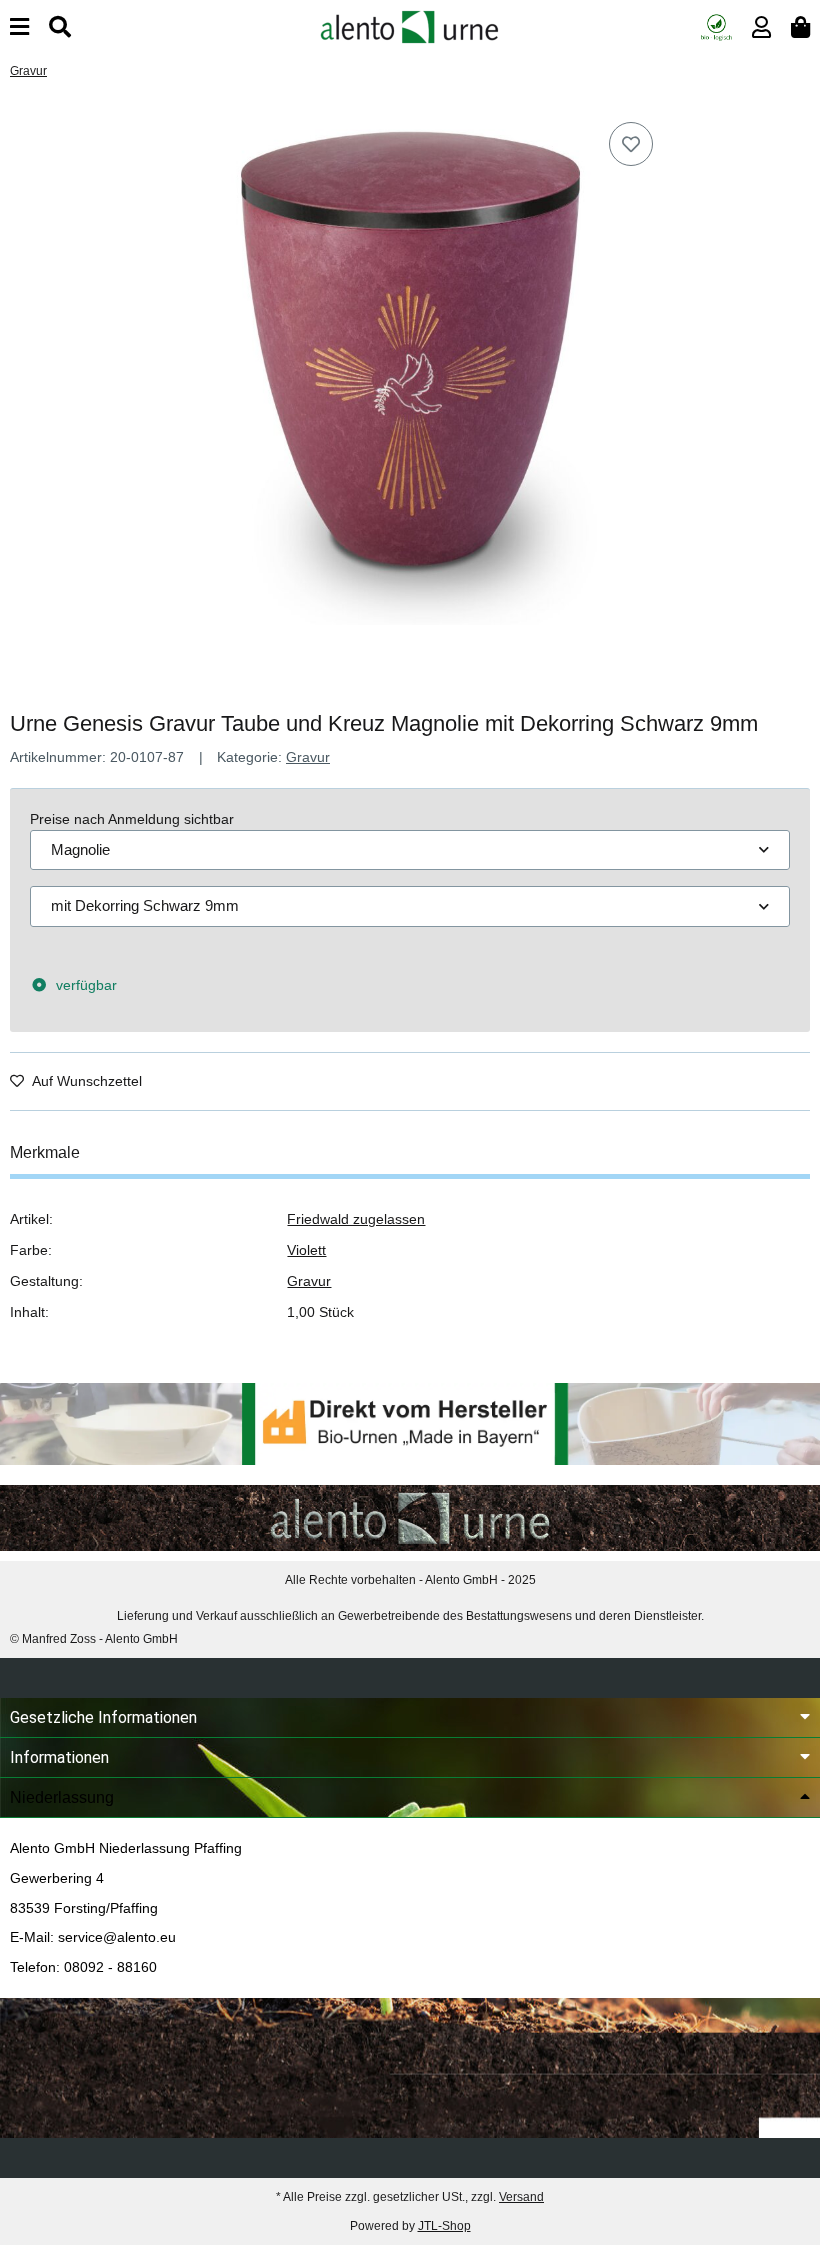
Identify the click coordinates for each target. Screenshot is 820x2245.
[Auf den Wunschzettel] (631, 144)
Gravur (308, 757)
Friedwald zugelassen (356, 1219)
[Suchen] (60, 27)
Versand (521, 2197)
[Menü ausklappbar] (19, 27)
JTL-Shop (444, 2226)
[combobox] (410, 850)
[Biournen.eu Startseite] (410, 26)
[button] (761, 27)
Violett (306, 1250)
